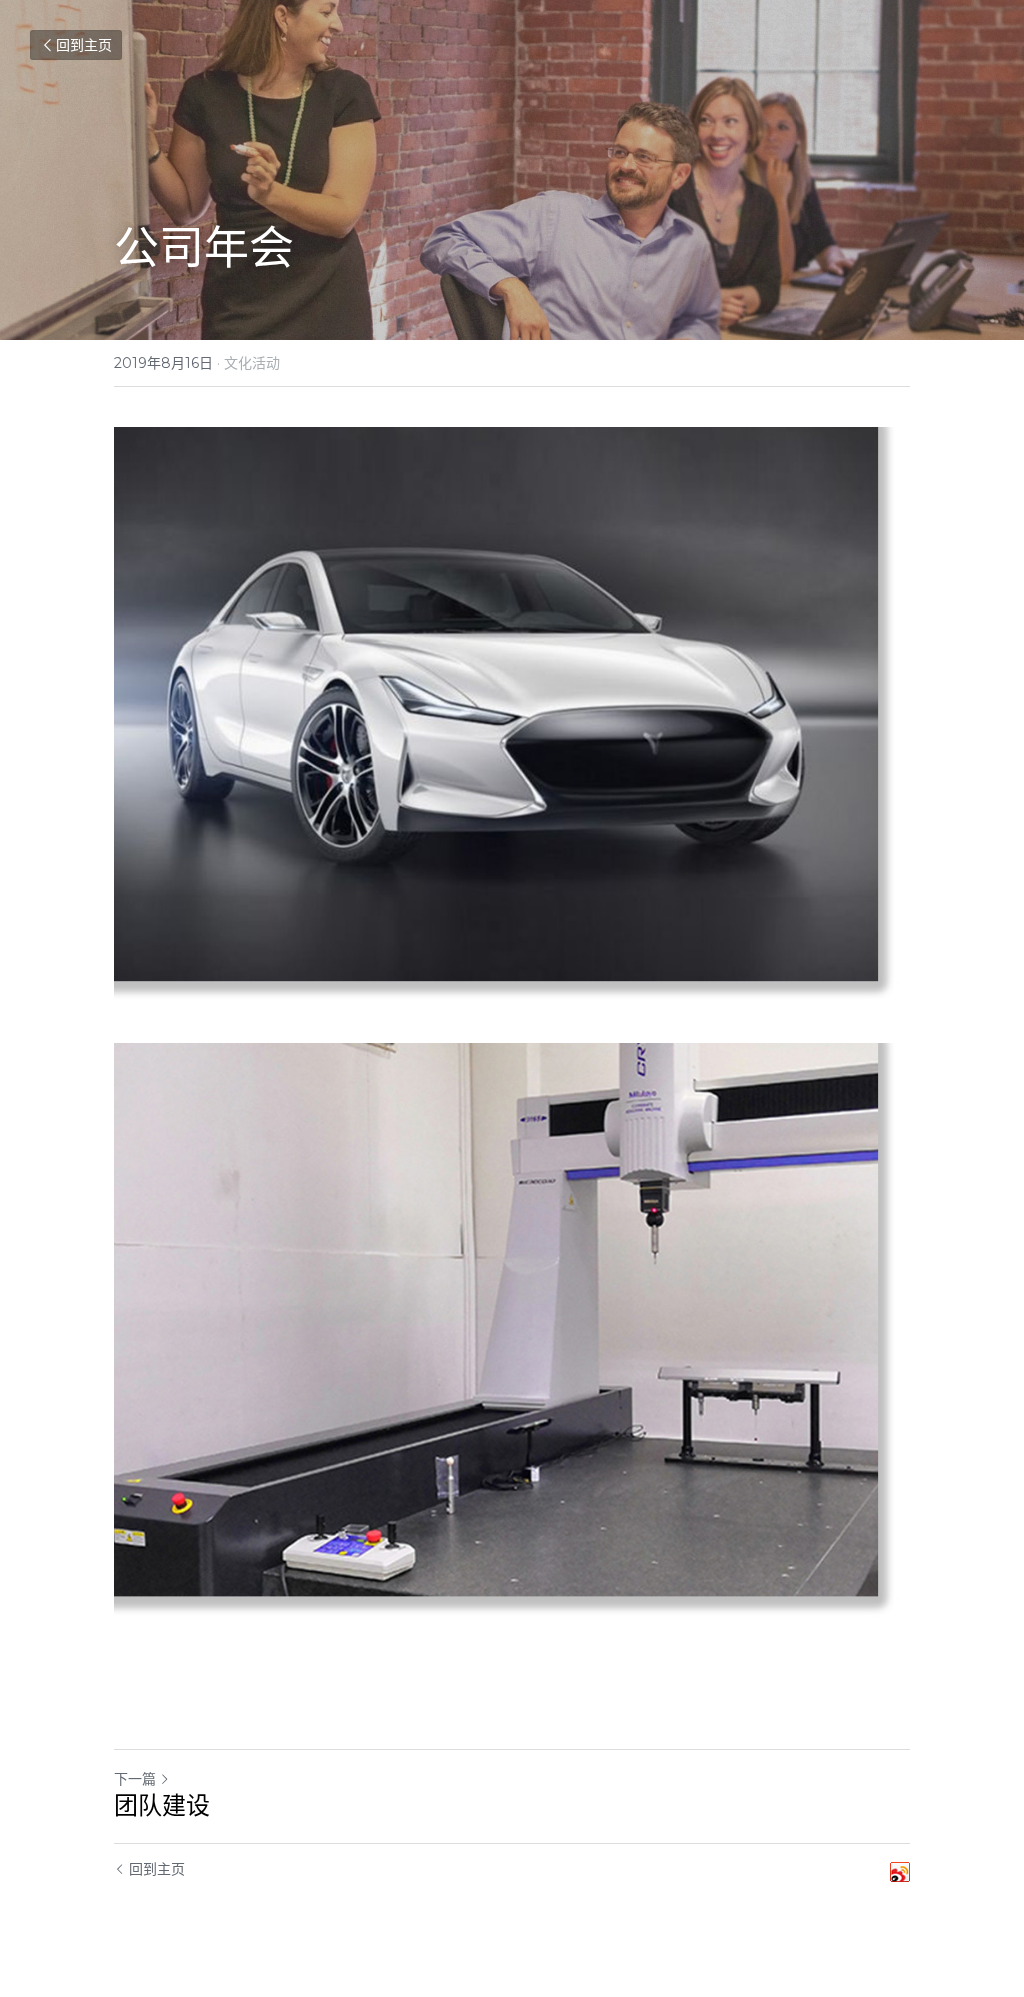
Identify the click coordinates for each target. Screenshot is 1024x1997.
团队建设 (162, 1805)
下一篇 (135, 1779)
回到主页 (84, 45)
